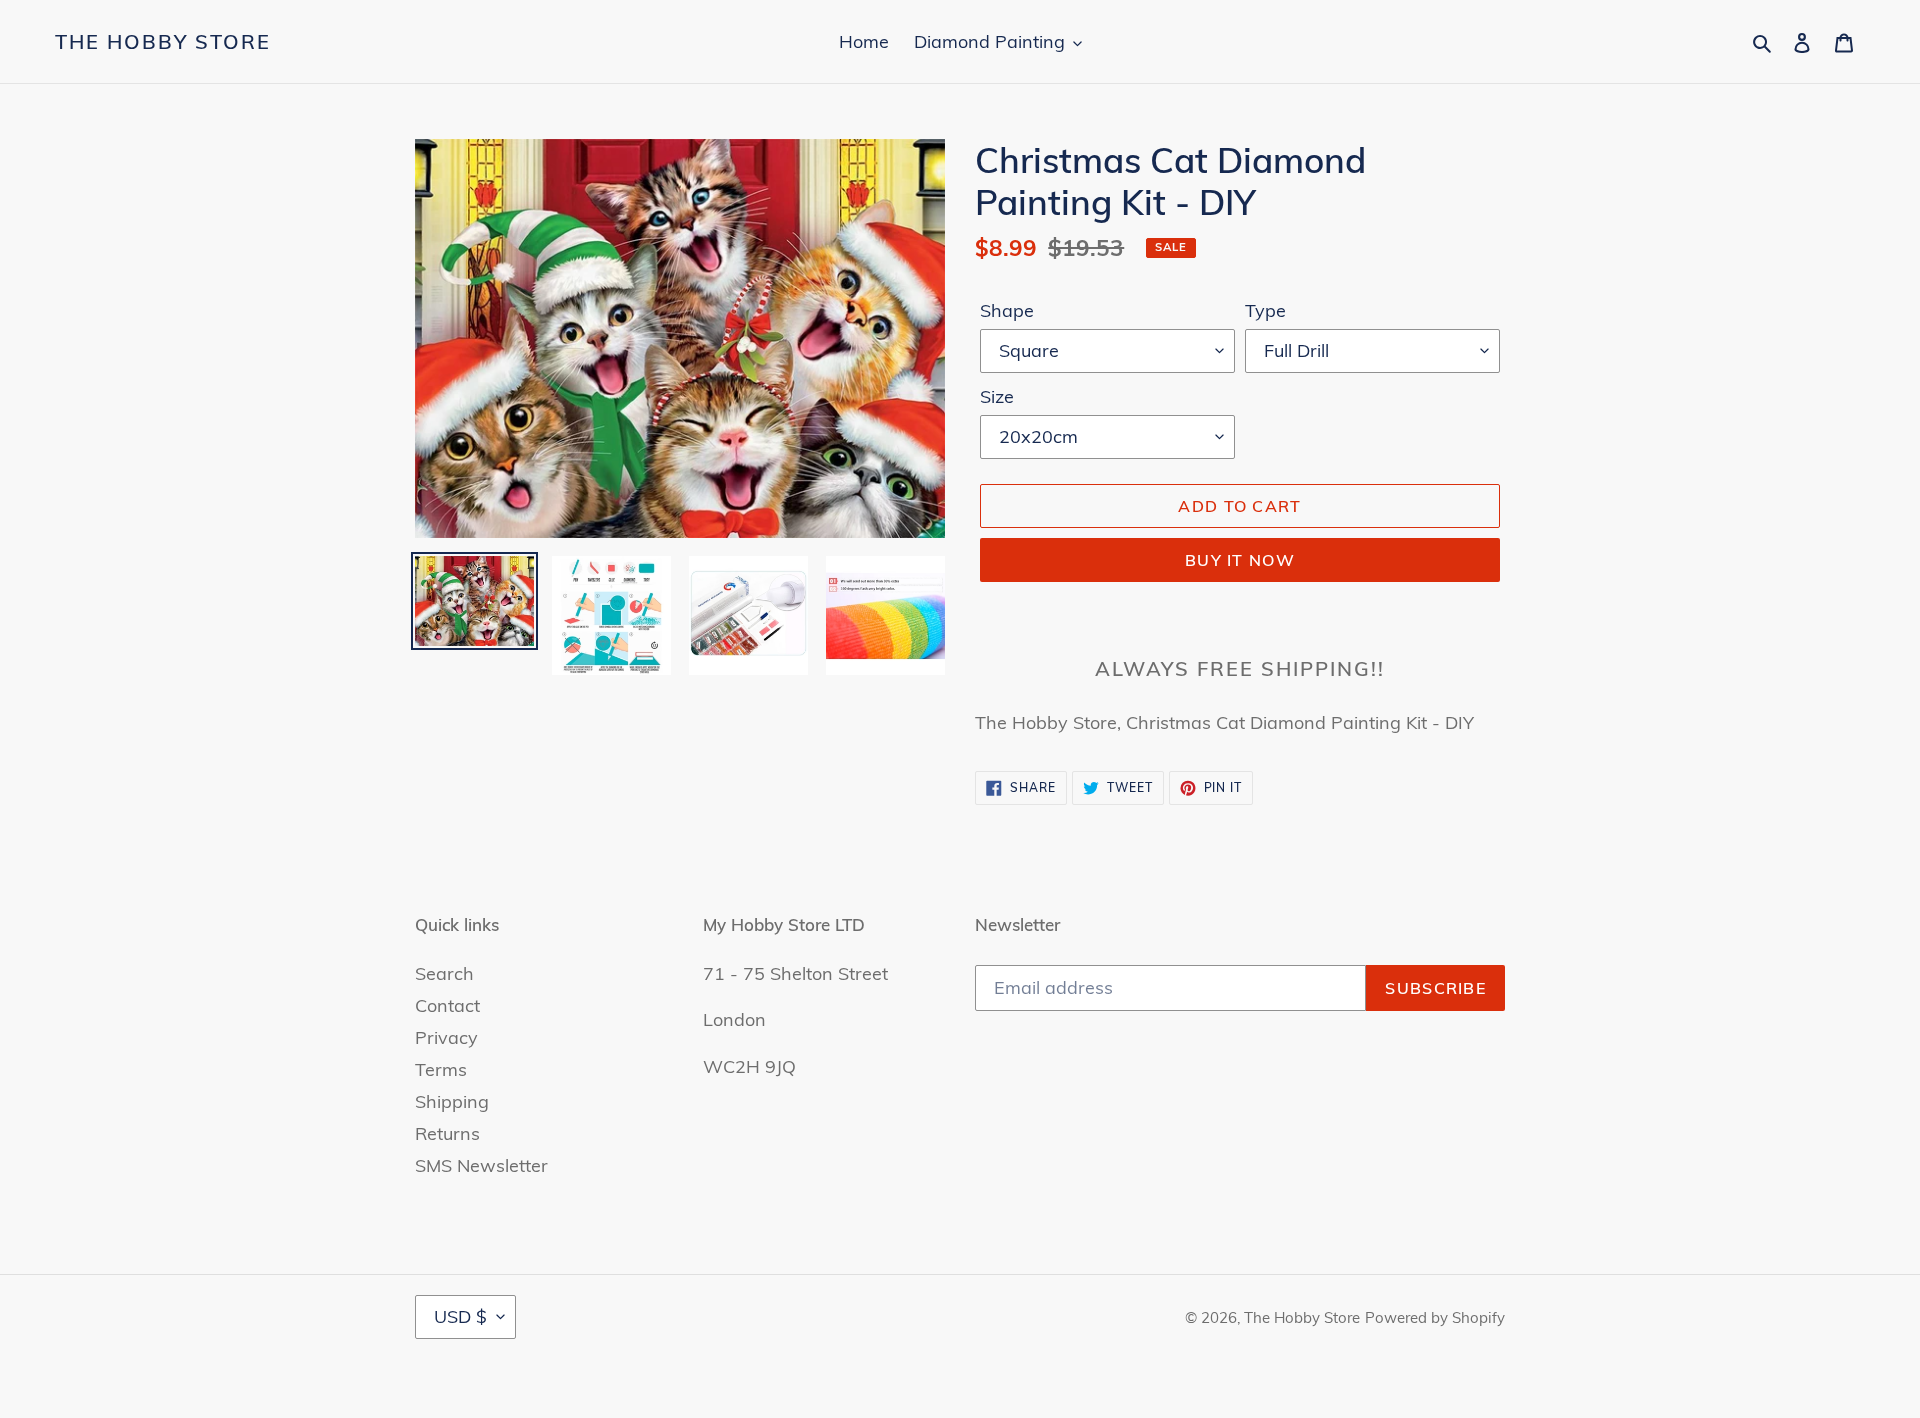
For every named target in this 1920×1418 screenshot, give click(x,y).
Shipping (452, 1101)
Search (444, 973)
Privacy (446, 1037)
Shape (1007, 310)
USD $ (460, 1316)
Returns (447, 1133)
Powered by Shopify (1435, 1317)
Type (1265, 310)
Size (997, 396)
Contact (447, 1005)
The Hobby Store (163, 42)
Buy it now (1240, 560)
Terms (441, 1069)
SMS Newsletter (481, 1165)
